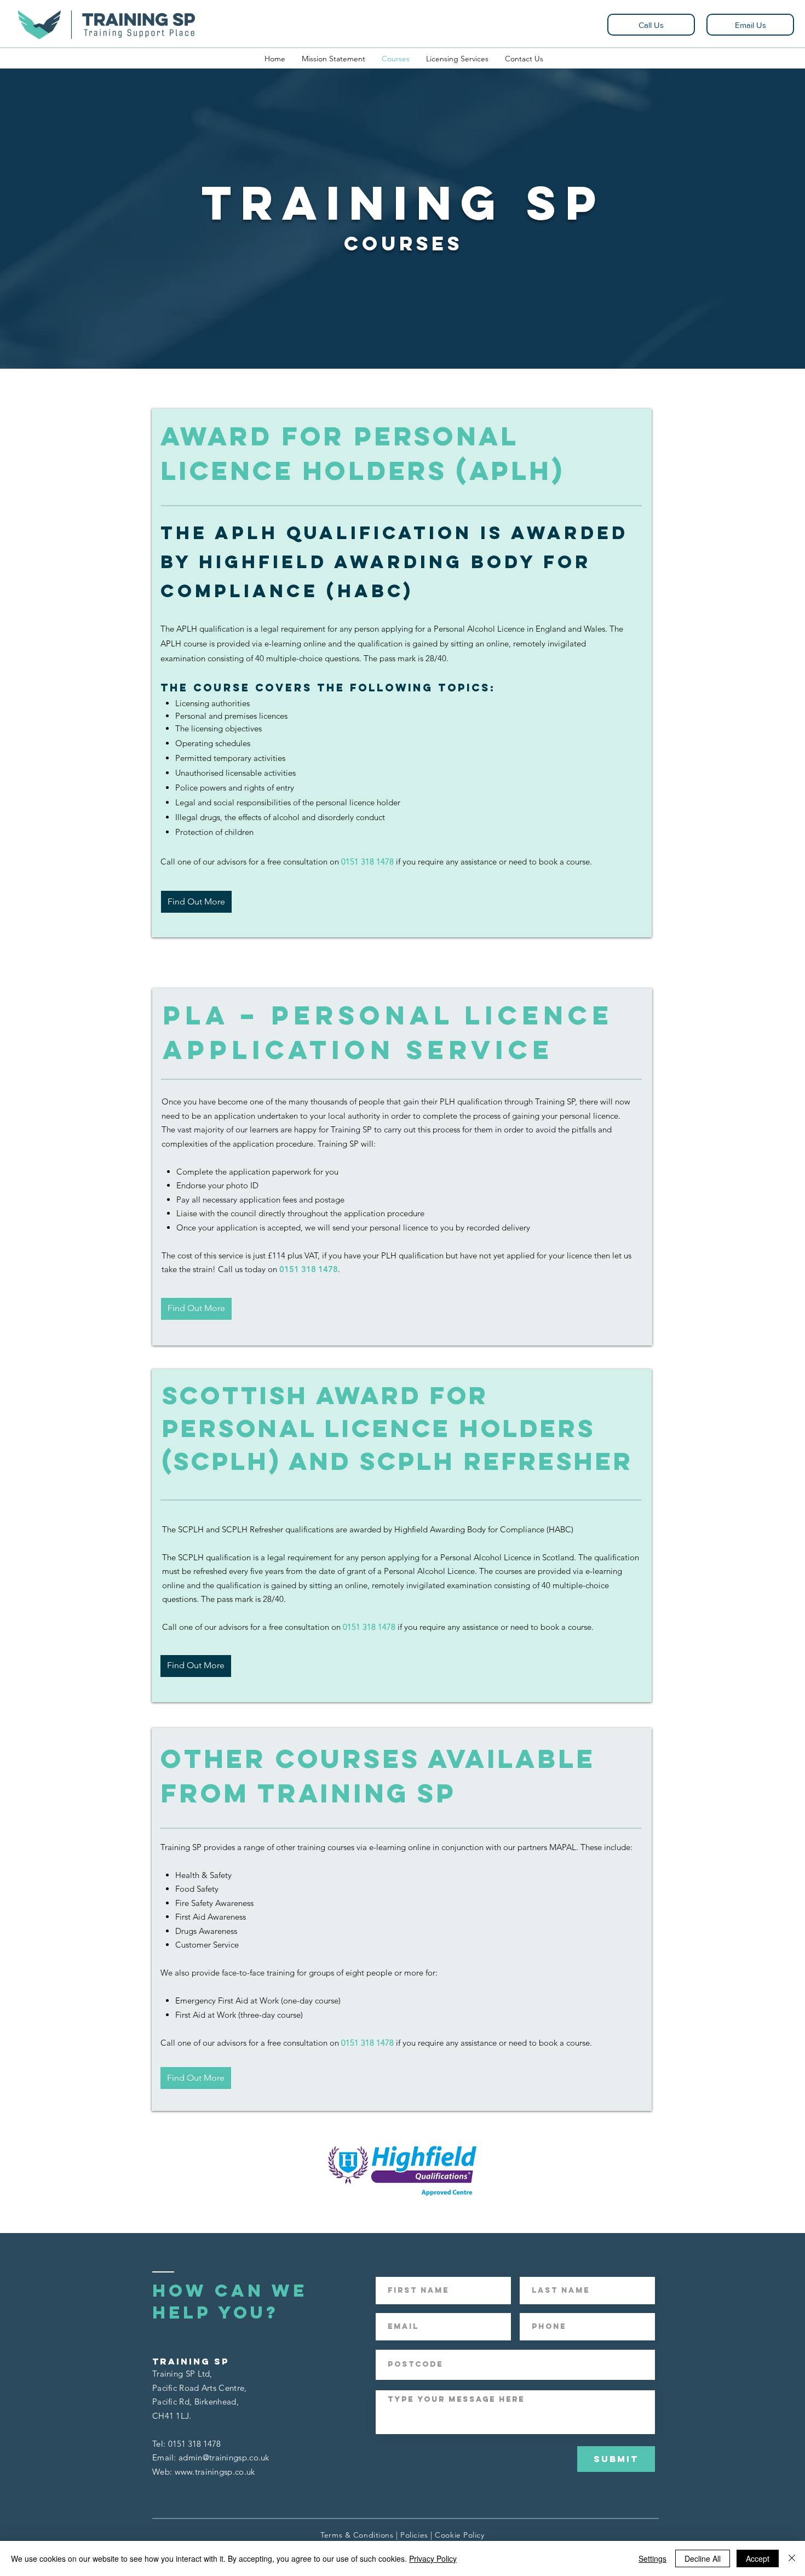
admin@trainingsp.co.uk (224, 2457)
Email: (165, 2457)
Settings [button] (652, 2558)
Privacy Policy (433, 2558)
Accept (758, 2558)
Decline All (703, 2558)
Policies (414, 2535)
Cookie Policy (459, 2535)
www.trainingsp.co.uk (215, 2472)
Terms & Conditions (357, 2535)
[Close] (792, 2558)
